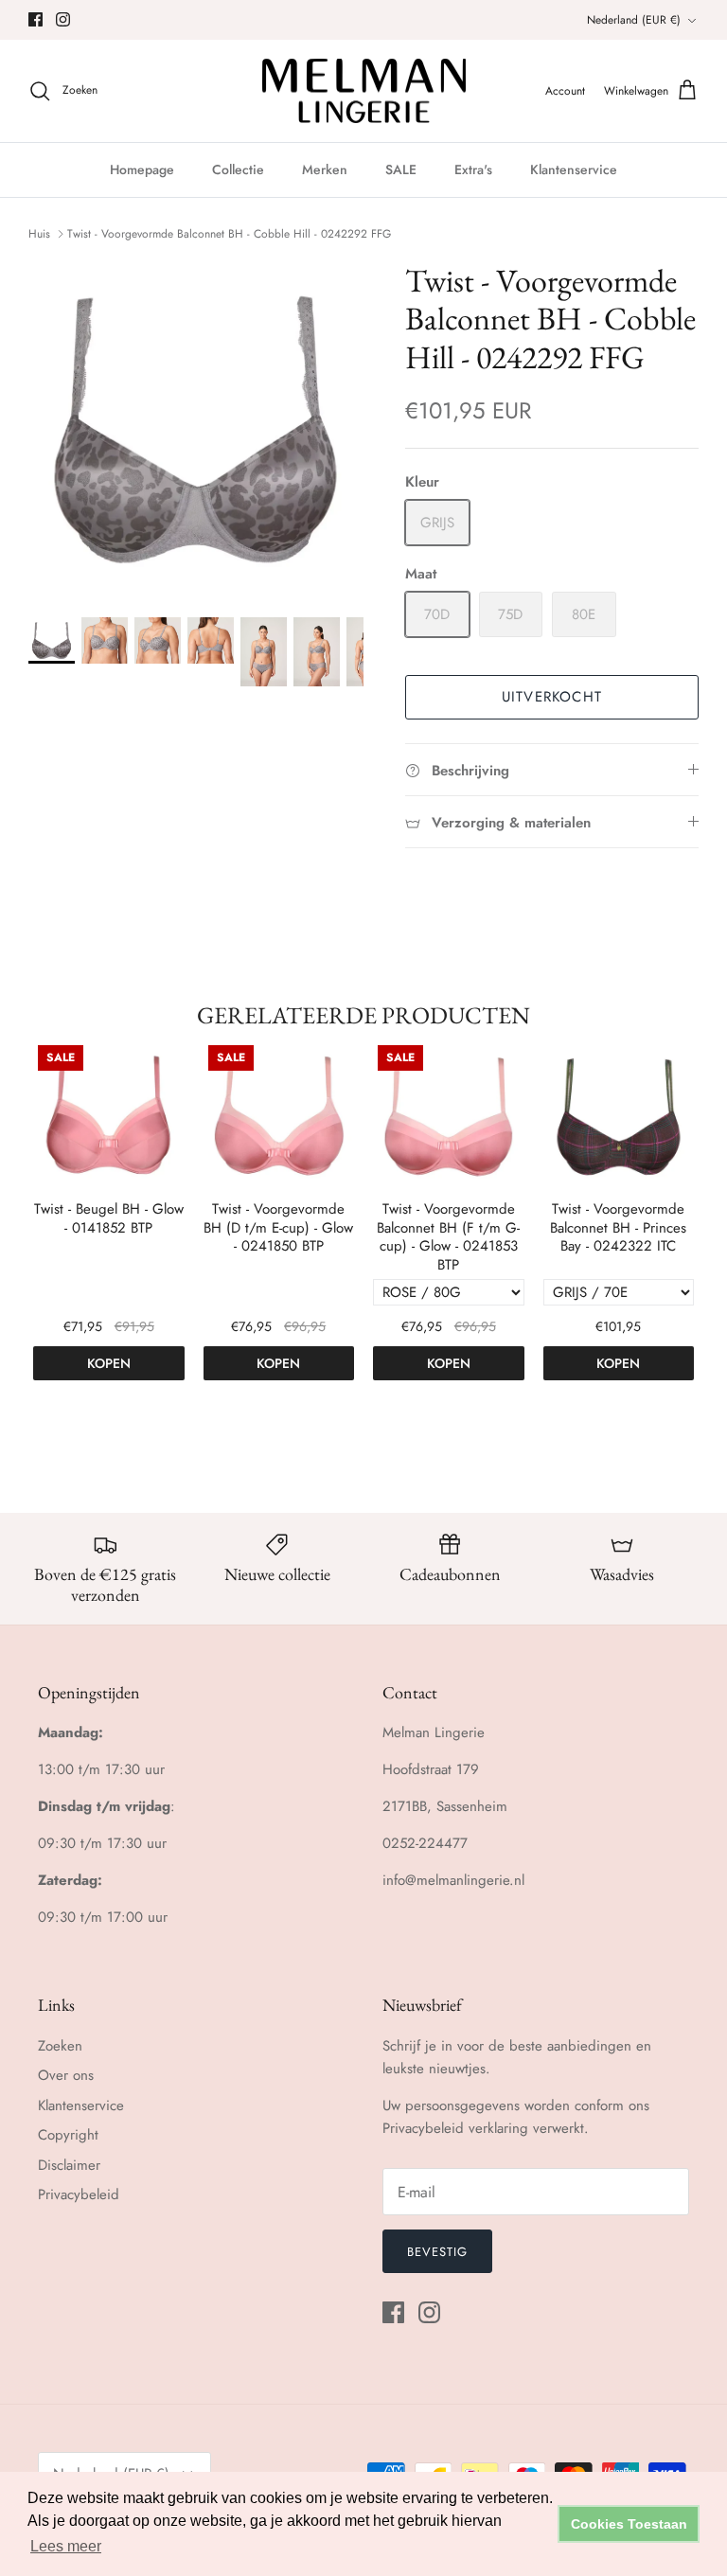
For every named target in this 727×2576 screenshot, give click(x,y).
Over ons (66, 2075)
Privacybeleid (79, 2194)
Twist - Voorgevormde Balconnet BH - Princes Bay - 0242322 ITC (618, 1228)
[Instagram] (63, 19)
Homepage (142, 169)
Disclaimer (69, 2165)
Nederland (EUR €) (634, 20)
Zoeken (60, 2046)
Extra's (473, 169)
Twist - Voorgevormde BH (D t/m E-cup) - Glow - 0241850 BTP (278, 1228)
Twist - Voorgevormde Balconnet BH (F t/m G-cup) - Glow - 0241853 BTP (448, 1237)
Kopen (109, 1363)
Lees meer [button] (66, 2546)
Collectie (238, 169)
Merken (325, 169)
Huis (39, 234)
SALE (401, 169)
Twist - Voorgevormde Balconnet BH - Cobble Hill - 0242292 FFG (229, 234)
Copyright (68, 2135)
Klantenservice (574, 169)
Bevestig (437, 2252)
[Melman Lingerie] (364, 91)
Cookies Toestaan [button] (629, 2524)
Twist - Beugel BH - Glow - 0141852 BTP (109, 1219)
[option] (196, 429)
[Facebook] (35, 19)
